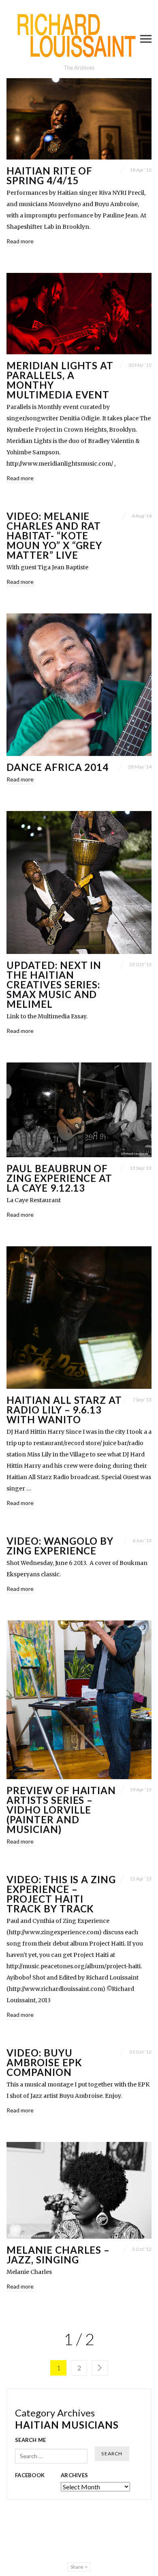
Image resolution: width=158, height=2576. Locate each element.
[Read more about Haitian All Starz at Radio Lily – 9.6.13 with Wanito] (79, 1318)
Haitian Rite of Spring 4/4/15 (49, 176)
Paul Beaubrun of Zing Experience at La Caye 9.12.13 (59, 1178)
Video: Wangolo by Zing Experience (60, 1546)
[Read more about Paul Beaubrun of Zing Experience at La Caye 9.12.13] (79, 1110)
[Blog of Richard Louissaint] (79, 35)
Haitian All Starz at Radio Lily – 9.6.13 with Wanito (64, 1410)
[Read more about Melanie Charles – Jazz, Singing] (79, 2190)
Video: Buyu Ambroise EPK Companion (44, 2062)
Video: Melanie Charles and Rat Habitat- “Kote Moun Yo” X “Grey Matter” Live (54, 535)
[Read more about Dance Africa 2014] (79, 685)
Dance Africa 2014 (58, 767)
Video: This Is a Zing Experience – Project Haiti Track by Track (61, 1894)
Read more (20, 241)
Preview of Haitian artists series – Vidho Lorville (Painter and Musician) (61, 1810)
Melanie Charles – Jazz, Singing (58, 2255)
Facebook (30, 2475)
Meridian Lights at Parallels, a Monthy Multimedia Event (60, 380)
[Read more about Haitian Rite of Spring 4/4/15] (79, 119)
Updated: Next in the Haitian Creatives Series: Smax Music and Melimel (54, 985)
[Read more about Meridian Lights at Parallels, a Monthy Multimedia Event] (79, 314)
